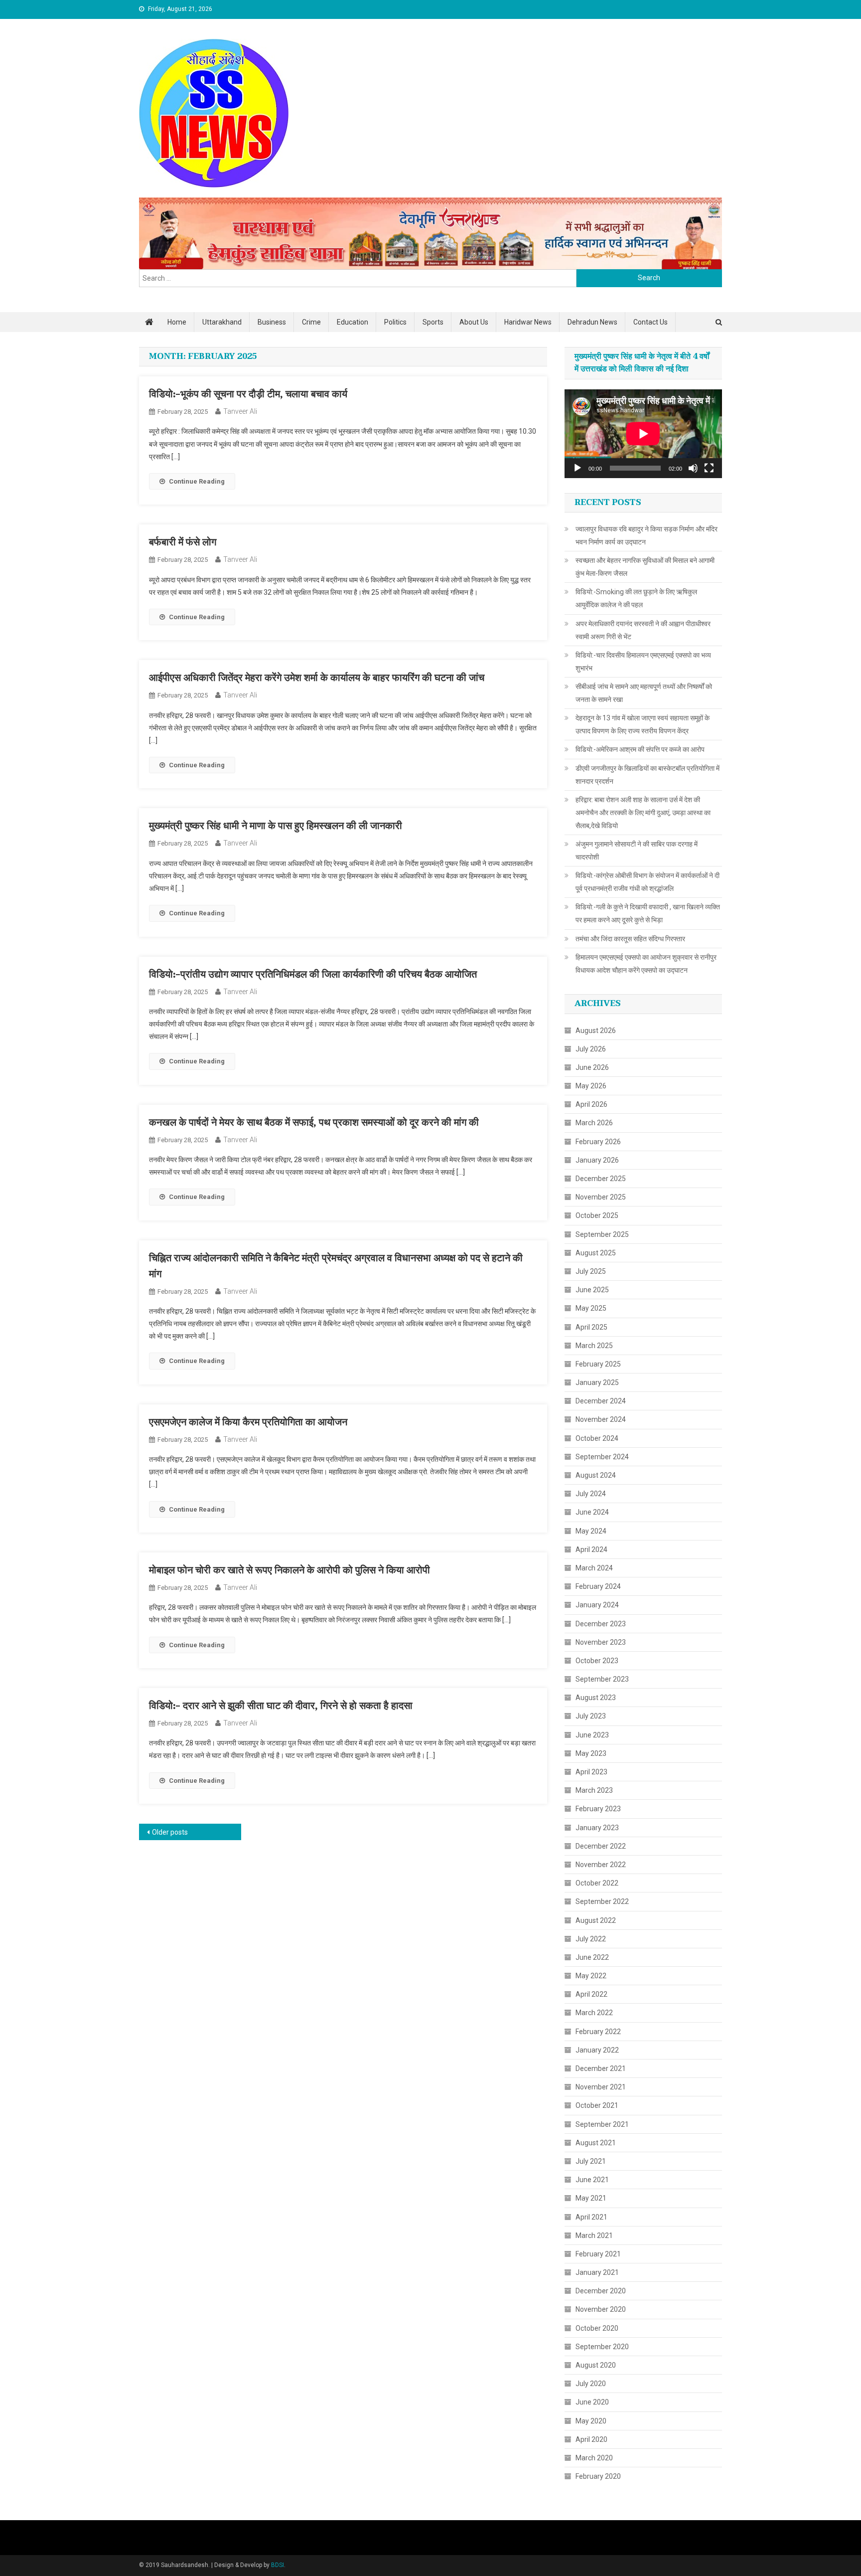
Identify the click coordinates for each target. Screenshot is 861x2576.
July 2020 (591, 2384)
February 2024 (598, 1586)
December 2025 (601, 1179)
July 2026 (591, 1049)
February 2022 (598, 2032)
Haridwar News (528, 322)
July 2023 (591, 1716)
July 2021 (591, 2161)
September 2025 (602, 1234)
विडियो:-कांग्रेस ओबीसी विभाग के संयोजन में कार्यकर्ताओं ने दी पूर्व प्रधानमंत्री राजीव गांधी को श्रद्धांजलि (647, 882)
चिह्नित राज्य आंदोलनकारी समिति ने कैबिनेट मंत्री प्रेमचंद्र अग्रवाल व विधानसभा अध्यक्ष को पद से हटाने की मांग (336, 1266)
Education (353, 322)
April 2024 (591, 1549)
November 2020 (601, 2309)
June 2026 (592, 1067)
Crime (311, 322)
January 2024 (597, 1605)
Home (177, 322)
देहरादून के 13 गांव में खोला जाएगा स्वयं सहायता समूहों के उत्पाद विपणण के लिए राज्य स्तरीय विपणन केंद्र (643, 724)
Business (272, 322)
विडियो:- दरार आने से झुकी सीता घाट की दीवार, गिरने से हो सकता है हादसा (281, 1706)
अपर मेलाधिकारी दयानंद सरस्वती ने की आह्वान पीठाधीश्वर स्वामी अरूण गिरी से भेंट (643, 630)
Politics (395, 322)
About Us (474, 322)
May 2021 (591, 2198)
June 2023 (592, 1735)
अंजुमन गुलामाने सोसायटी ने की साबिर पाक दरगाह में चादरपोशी (637, 851)
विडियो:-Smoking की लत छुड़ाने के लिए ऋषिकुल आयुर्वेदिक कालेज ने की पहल (636, 598)
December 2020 (601, 2291)
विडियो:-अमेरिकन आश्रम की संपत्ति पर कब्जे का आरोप (640, 749)
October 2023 (597, 1661)
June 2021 (592, 2180)
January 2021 (597, 2272)
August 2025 (596, 1253)
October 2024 (597, 1438)
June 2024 (592, 1512)
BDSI (278, 2565)
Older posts (170, 1832)
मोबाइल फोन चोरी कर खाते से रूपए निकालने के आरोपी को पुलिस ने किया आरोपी (289, 1570)
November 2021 (601, 2087)
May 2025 (591, 1308)
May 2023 (591, 1753)
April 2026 (591, 1104)
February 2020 (598, 2476)
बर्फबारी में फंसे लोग (183, 542)
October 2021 (597, 2105)
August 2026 (596, 1030)
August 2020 (596, 2365)
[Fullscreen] (709, 468)
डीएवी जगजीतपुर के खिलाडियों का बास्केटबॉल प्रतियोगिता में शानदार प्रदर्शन (647, 775)
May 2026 (591, 1086)
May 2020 (591, 2421)
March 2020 (594, 2458)
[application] (643, 434)
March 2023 (594, 1790)
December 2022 (601, 1846)
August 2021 (596, 2143)
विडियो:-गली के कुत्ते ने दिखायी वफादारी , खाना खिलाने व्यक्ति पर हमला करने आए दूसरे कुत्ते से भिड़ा (648, 913)
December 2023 (601, 1624)
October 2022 (597, 1883)
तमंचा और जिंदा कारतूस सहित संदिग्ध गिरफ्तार (630, 939)
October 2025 (597, 1215)
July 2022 (591, 1939)
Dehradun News (592, 322)
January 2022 (597, 2050)
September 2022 (602, 1901)
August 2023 (596, 1698)
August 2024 (596, 1475)
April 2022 (591, 1994)
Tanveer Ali (240, 411)
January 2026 (597, 1160)
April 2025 (591, 1327)
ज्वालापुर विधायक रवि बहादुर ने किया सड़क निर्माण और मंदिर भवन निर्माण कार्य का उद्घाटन (646, 535)
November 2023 (601, 1642)
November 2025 (601, 1197)
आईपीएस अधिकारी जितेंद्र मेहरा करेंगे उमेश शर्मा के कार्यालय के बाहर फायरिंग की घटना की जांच (317, 678)
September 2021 (602, 2124)
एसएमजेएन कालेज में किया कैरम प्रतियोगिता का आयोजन (248, 1422)
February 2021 (598, 2254)
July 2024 (591, 1494)
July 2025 (591, 1271)
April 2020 (591, 2439)
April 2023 (591, 1772)
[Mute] (693, 468)
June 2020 (592, 2402)
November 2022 (601, 1865)
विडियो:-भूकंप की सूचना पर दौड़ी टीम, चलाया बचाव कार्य (248, 394)
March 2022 (594, 2013)
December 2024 (601, 1401)
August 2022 (596, 1920)
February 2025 (598, 1364)
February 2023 (598, 1809)
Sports (433, 322)
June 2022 (592, 1957)
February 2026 (598, 1142)
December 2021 (601, 2068)
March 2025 (594, 1346)
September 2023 (602, 1679)
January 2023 (597, 1828)
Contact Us (650, 322)
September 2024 (602, 1457)
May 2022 (591, 1976)
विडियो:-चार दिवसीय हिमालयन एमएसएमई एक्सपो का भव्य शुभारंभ (643, 662)
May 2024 (591, 1531)
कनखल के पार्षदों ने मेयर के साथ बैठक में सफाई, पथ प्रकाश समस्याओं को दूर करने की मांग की (314, 1123)
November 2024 (601, 1419)
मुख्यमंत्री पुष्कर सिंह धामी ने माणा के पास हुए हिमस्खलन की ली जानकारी (276, 826)
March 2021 (594, 2235)
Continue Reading (197, 481)
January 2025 (597, 1382)
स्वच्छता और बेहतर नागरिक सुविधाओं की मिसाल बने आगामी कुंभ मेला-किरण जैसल (645, 567)
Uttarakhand (222, 322)
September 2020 (602, 2347)
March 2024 (594, 1568)
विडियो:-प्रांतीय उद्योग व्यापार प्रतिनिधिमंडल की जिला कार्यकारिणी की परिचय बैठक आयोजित (313, 975)
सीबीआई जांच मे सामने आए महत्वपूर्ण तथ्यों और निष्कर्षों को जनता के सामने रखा (644, 693)
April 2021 (591, 2217)
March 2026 (594, 1123)
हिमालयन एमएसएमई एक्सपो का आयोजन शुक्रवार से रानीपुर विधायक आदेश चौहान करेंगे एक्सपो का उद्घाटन (646, 964)
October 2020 (597, 2328)
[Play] (577, 468)
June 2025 (592, 1290)
